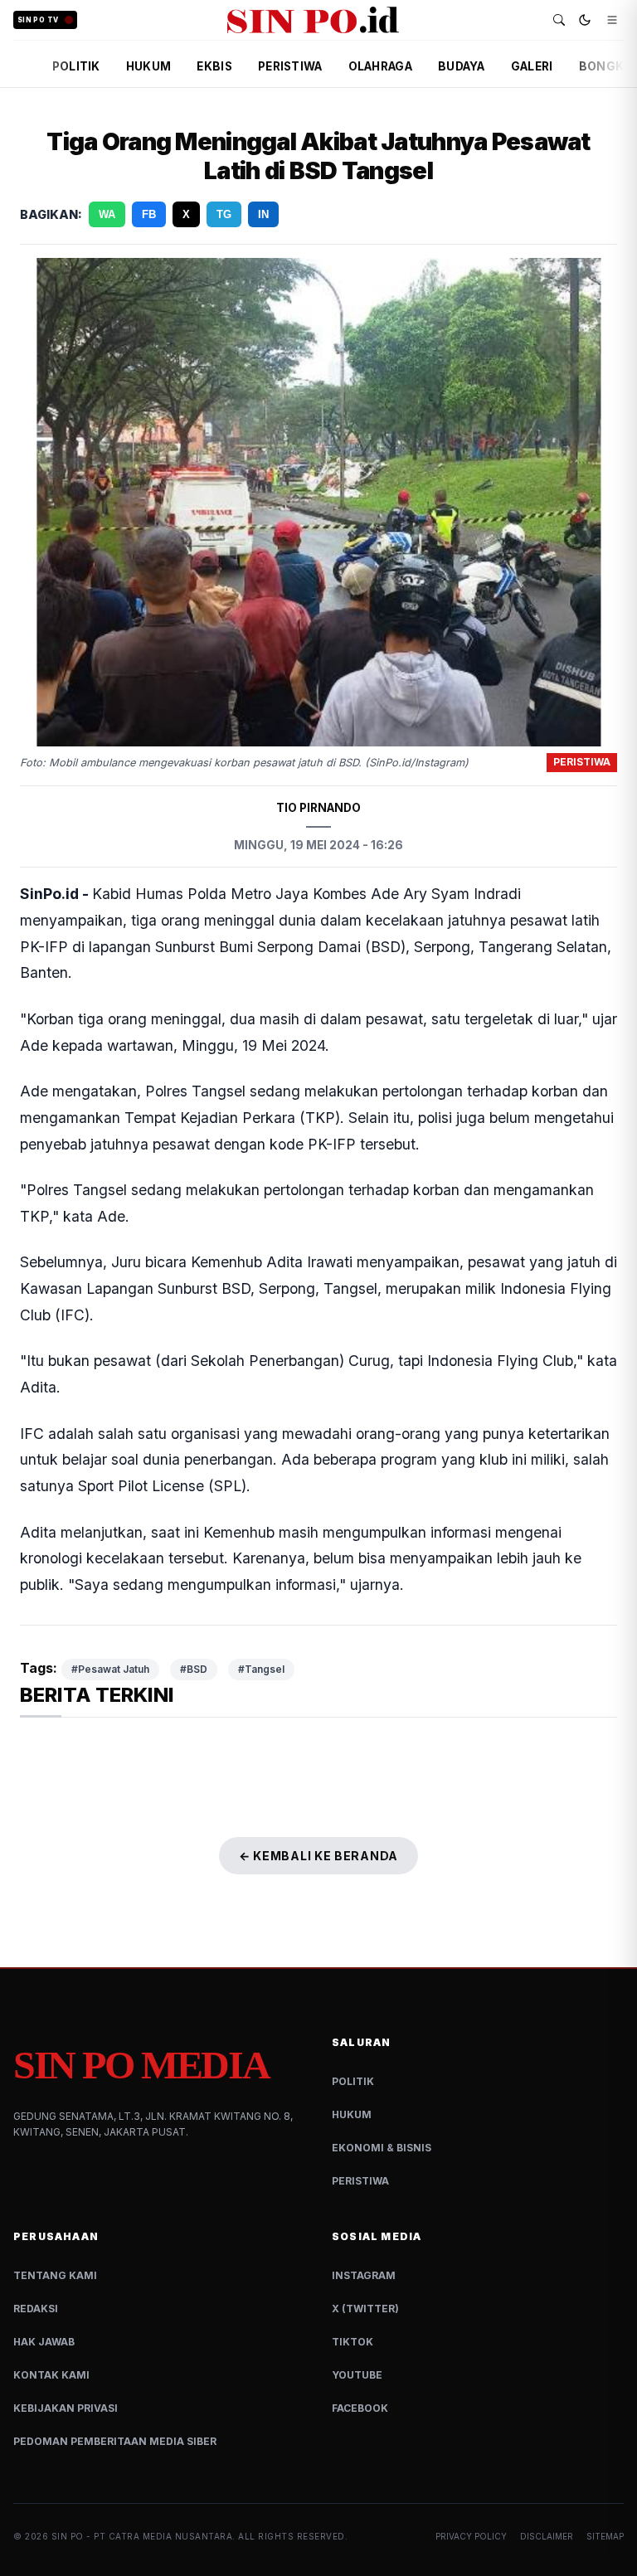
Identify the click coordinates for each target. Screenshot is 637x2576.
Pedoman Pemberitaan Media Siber (115, 2441)
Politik (353, 2081)
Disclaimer (547, 2536)
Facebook (360, 2408)
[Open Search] (559, 20)
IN (263, 214)
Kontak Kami (51, 2375)
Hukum (352, 2114)
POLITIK (76, 66)
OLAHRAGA (380, 66)
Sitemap (605, 2536)
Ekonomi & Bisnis (382, 2148)
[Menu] (612, 20)
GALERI (532, 66)
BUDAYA (462, 66)
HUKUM (148, 66)
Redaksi (36, 2309)
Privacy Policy (471, 2536)
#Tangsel (261, 1669)
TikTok (353, 2342)
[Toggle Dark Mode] (585, 20)
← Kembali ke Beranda (318, 1856)
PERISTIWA (290, 66)
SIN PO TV (38, 20)
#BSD (194, 1669)
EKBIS (214, 66)
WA (107, 214)
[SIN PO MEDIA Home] (313, 20)
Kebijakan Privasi (66, 2408)
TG (224, 214)
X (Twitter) (365, 2309)
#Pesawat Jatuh (110, 1669)
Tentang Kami (55, 2275)
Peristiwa (360, 2181)
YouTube (357, 2375)
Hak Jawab (44, 2342)
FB (149, 214)
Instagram (364, 2275)
